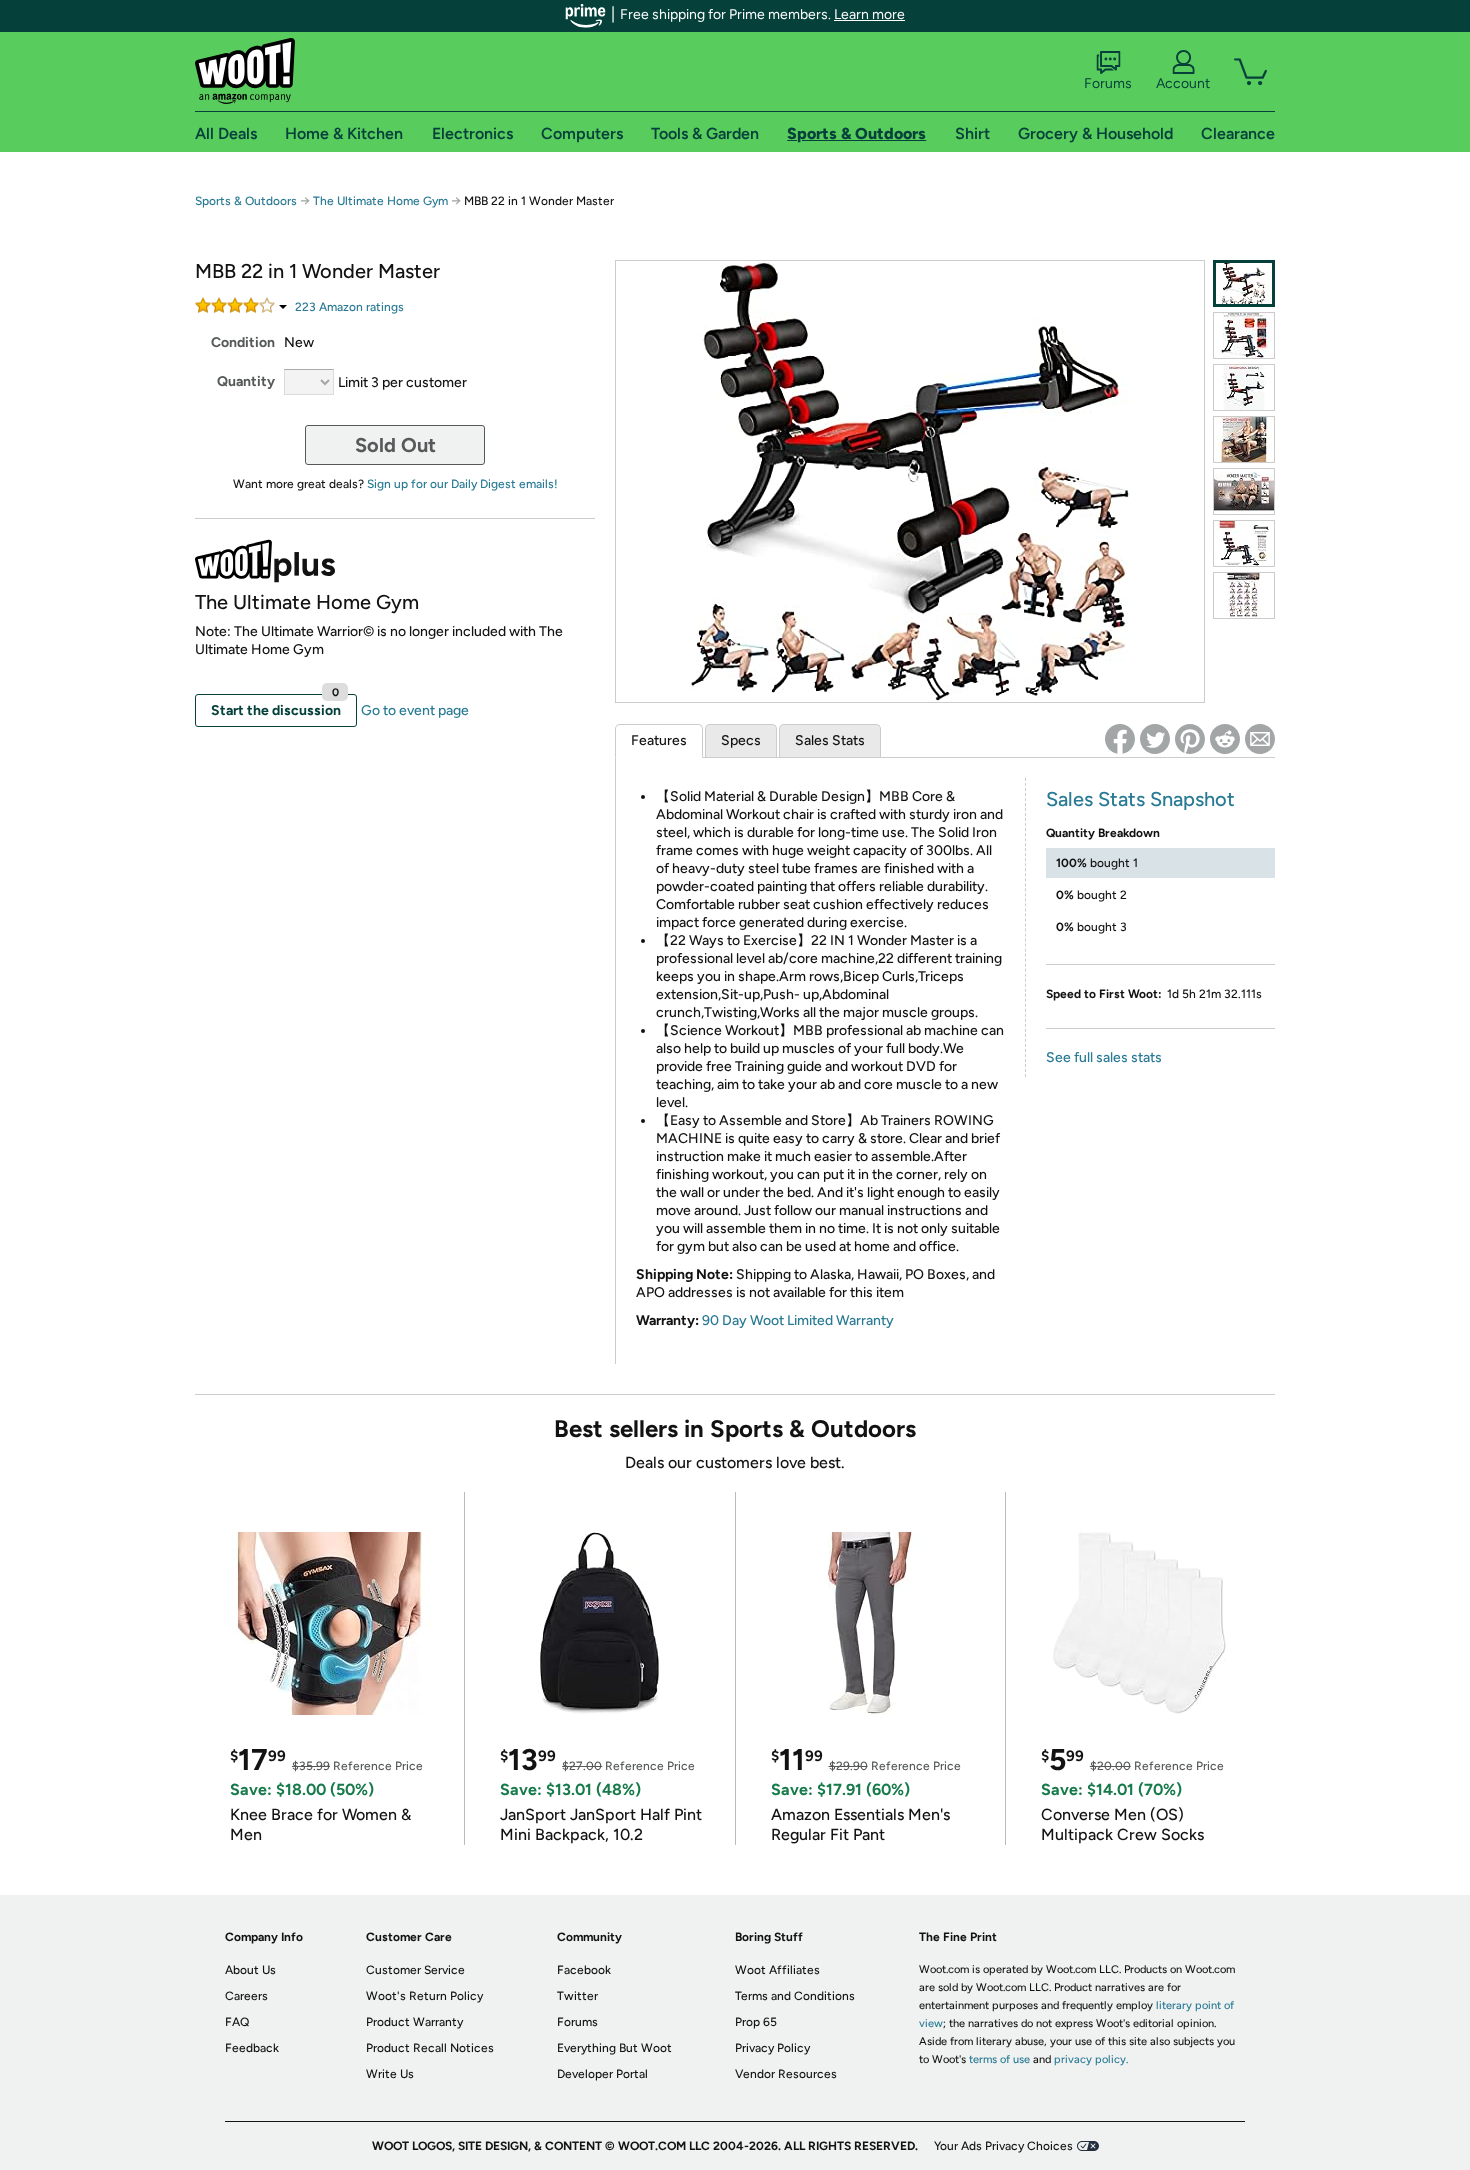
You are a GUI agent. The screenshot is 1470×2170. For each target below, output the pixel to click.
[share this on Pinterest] (1190, 739)
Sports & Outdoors (246, 201)
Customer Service (415, 1970)
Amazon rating (349, 307)
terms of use (999, 2059)
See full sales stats (1104, 1057)
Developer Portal (602, 2074)
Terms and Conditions (795, 1996)
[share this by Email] (1260, 739)
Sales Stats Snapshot (1140, 799)
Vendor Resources (786, 2074)
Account (1183, 83)
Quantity (246, 381)
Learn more (869, 14)
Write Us (390, 2074)
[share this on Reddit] (1225, 739)
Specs (741, 740)
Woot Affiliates (777, 1970)
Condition (243, 342)
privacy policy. (1091, 2059)
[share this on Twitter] (1155, 739)
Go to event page (415, 710)
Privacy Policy (772, 2048)
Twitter (577, 1996)
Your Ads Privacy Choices (1003, 2146)
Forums (1108, 83)
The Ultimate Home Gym (380, 201)
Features (659, 740)
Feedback (252, 2048)
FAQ (237, 2022)
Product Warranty (414, 2022)
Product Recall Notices (430, 2048)
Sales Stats (830, 740)
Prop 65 (756, 2022)
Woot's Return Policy (424, 1996)
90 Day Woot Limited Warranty (798, 1320)
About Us (250, 1970)
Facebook (584, 1970)
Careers (246, 1996)
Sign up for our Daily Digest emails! (462, 484)
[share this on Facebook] (1120, 739)
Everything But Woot (614, 2048)
